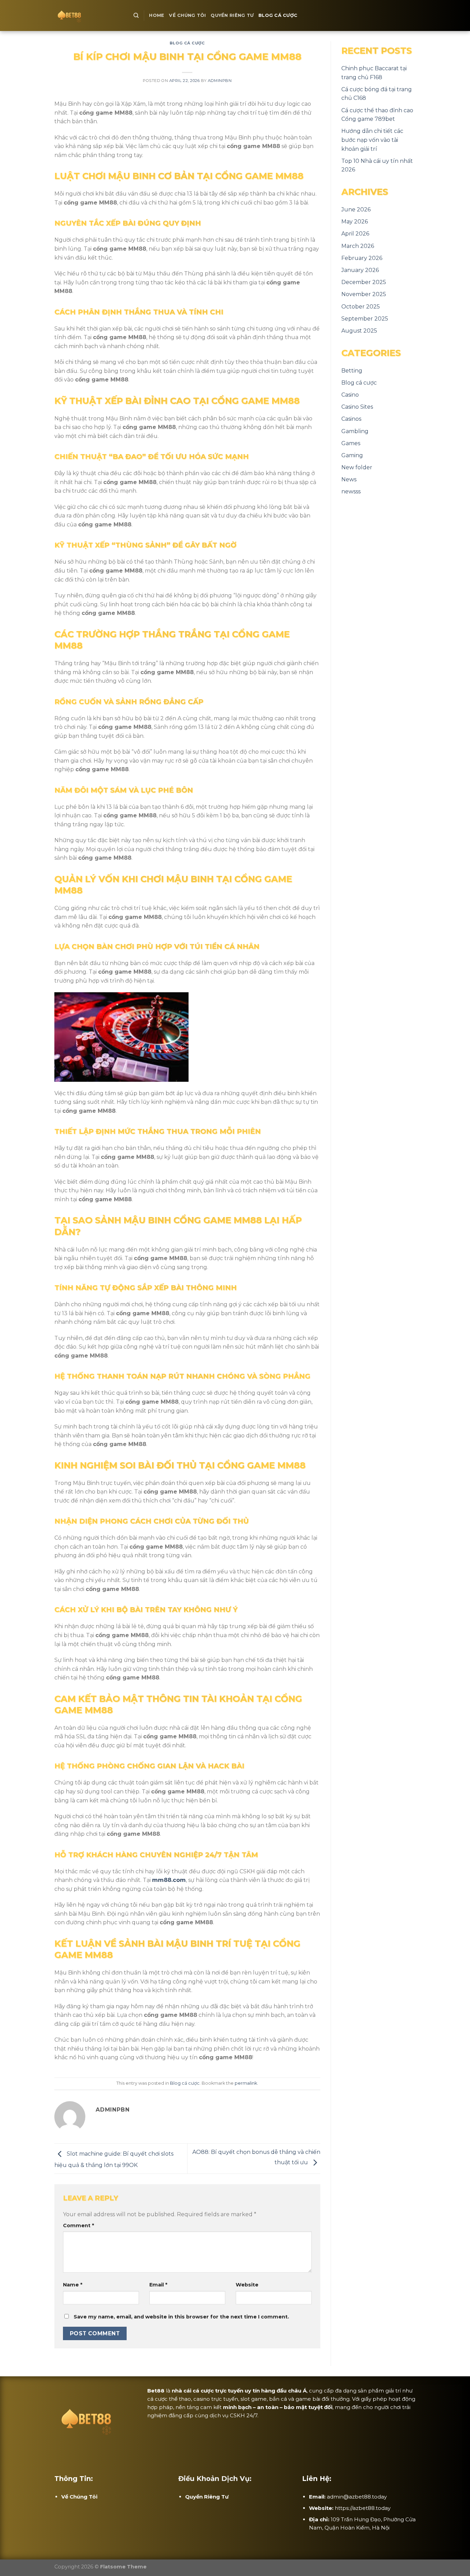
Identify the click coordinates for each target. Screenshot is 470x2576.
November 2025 (364, 294)
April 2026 (355, 234)
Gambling (355, 431)
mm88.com (169, 1880)
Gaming (352, 455)
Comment (78, 2226)
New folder (357, 467)
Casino (350, 395)
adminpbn (220, 81)
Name (73, 2285)
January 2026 (360, 270)
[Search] (136, 15)
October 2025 (361, 307)
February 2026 (362, 258)
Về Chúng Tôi (187, 15)
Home (157, 15)
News (349, 479)
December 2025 (364, 282)
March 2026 (358, 246)
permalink (246, 2083)
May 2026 (355, 222)
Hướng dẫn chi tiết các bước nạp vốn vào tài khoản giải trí (372, 140)
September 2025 (365, 319)
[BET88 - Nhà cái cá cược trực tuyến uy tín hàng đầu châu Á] (89, 15)
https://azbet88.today (363, 2508)
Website (247, 2285)
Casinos (351, 419)
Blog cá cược (278, 15)
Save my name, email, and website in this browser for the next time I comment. (181, 2317)
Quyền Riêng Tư (232, 15)
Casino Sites (357, 407)
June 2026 (356, 210)
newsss (351, 491)
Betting (352, 371)
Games (351, 443)
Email (158, 2285)
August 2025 (359, 331)
